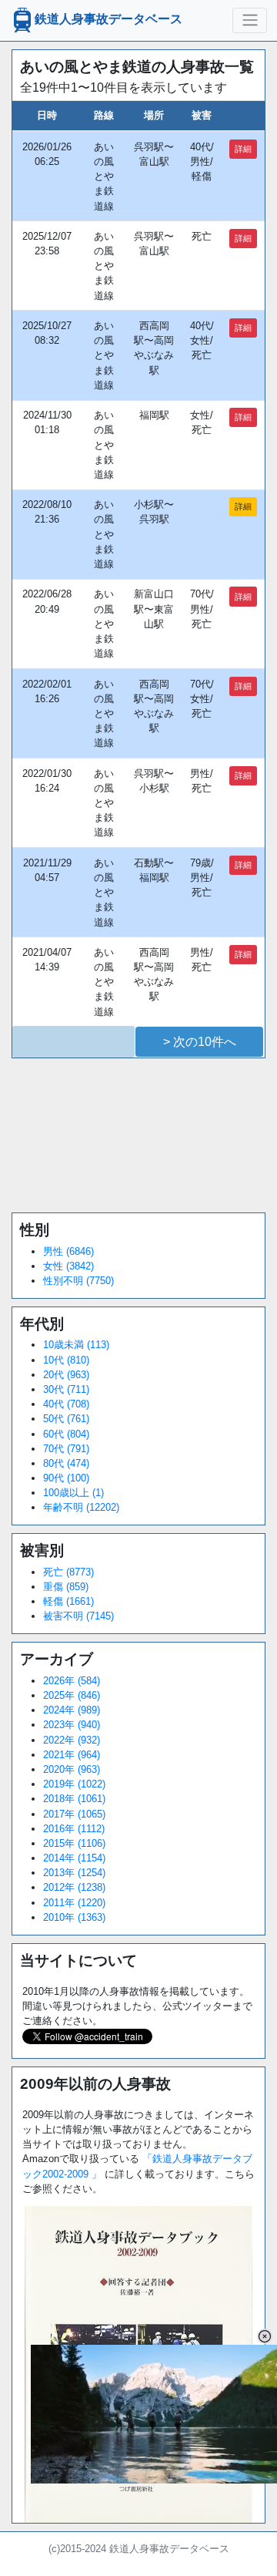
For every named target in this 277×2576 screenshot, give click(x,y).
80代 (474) (66, 1463)
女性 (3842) (68, 1266)
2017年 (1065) (74, 1814)
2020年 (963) (72, 1769)
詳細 (243, 149)
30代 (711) (66, 1389)
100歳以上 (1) (73, 1493)
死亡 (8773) (68, 1572)
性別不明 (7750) (78, 1281)
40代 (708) (66, 1404)
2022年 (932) (72, 1740)
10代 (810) (66, 1360)
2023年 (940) (72, 1725)
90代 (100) (66, 1478)
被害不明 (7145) (78, 1616)
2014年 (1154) (74, 1858)
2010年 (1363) (74, 1917)
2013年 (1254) (74, 1873)
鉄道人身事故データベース (108, 20)
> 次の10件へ (200, 1042)
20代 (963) (66, 1375)
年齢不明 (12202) (81, 1507)
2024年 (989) (72, 1710)
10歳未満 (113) (76, 1345)
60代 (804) (66, 1434)
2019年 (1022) (74, 1784)
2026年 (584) (72, 1681)
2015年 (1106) (74, 1843)
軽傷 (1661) (68, 1601)
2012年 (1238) (74, 1887)
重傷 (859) (66, 1587)
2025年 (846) (72, 1695)
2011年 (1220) (74, 1903)
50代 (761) (66, 1419)
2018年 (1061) (74, 1799)
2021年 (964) (72, 1755)
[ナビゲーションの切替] (250, 20)
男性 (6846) (68, 1251)
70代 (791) (66, 1449)
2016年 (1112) (74, 1829)
